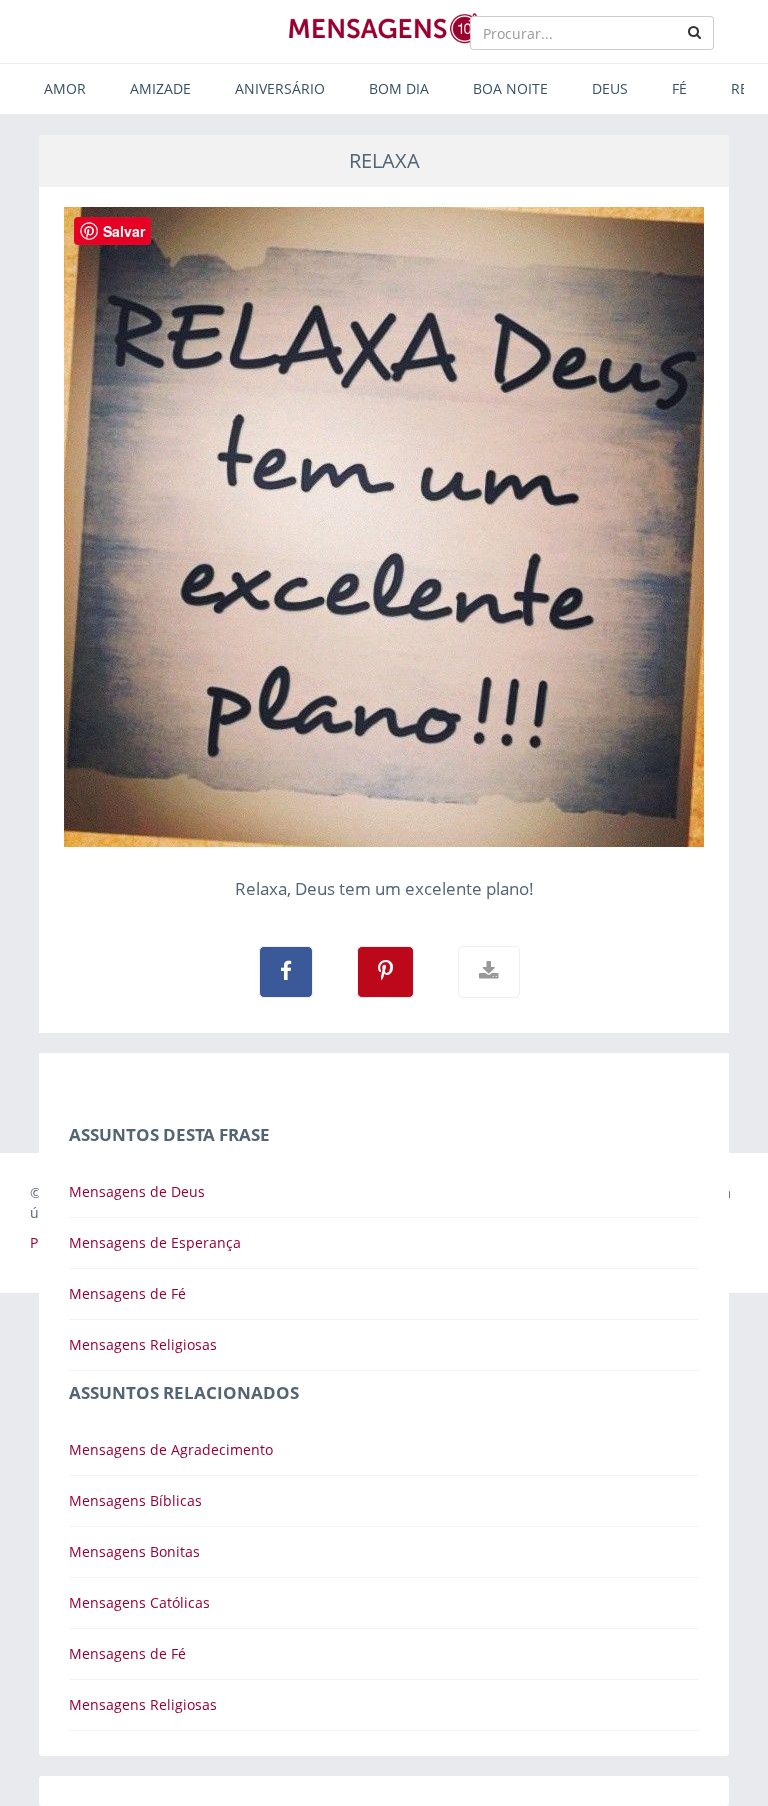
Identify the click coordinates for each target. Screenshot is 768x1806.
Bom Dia (399, 88)
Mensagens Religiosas (143, 1344)
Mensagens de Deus (137, 1191)
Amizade (160, 88)
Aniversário (280, 88)
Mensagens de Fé (127, 1293)
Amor (65, 88)
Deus (610, 88)
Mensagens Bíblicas (135, 1500)
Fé (679, 88)
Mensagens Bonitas (134, 1551)
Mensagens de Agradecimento (171, 1449)
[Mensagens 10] (384, 28)
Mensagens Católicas (139, 1602)
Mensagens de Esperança (155, 1242)
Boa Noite (510, 88)
